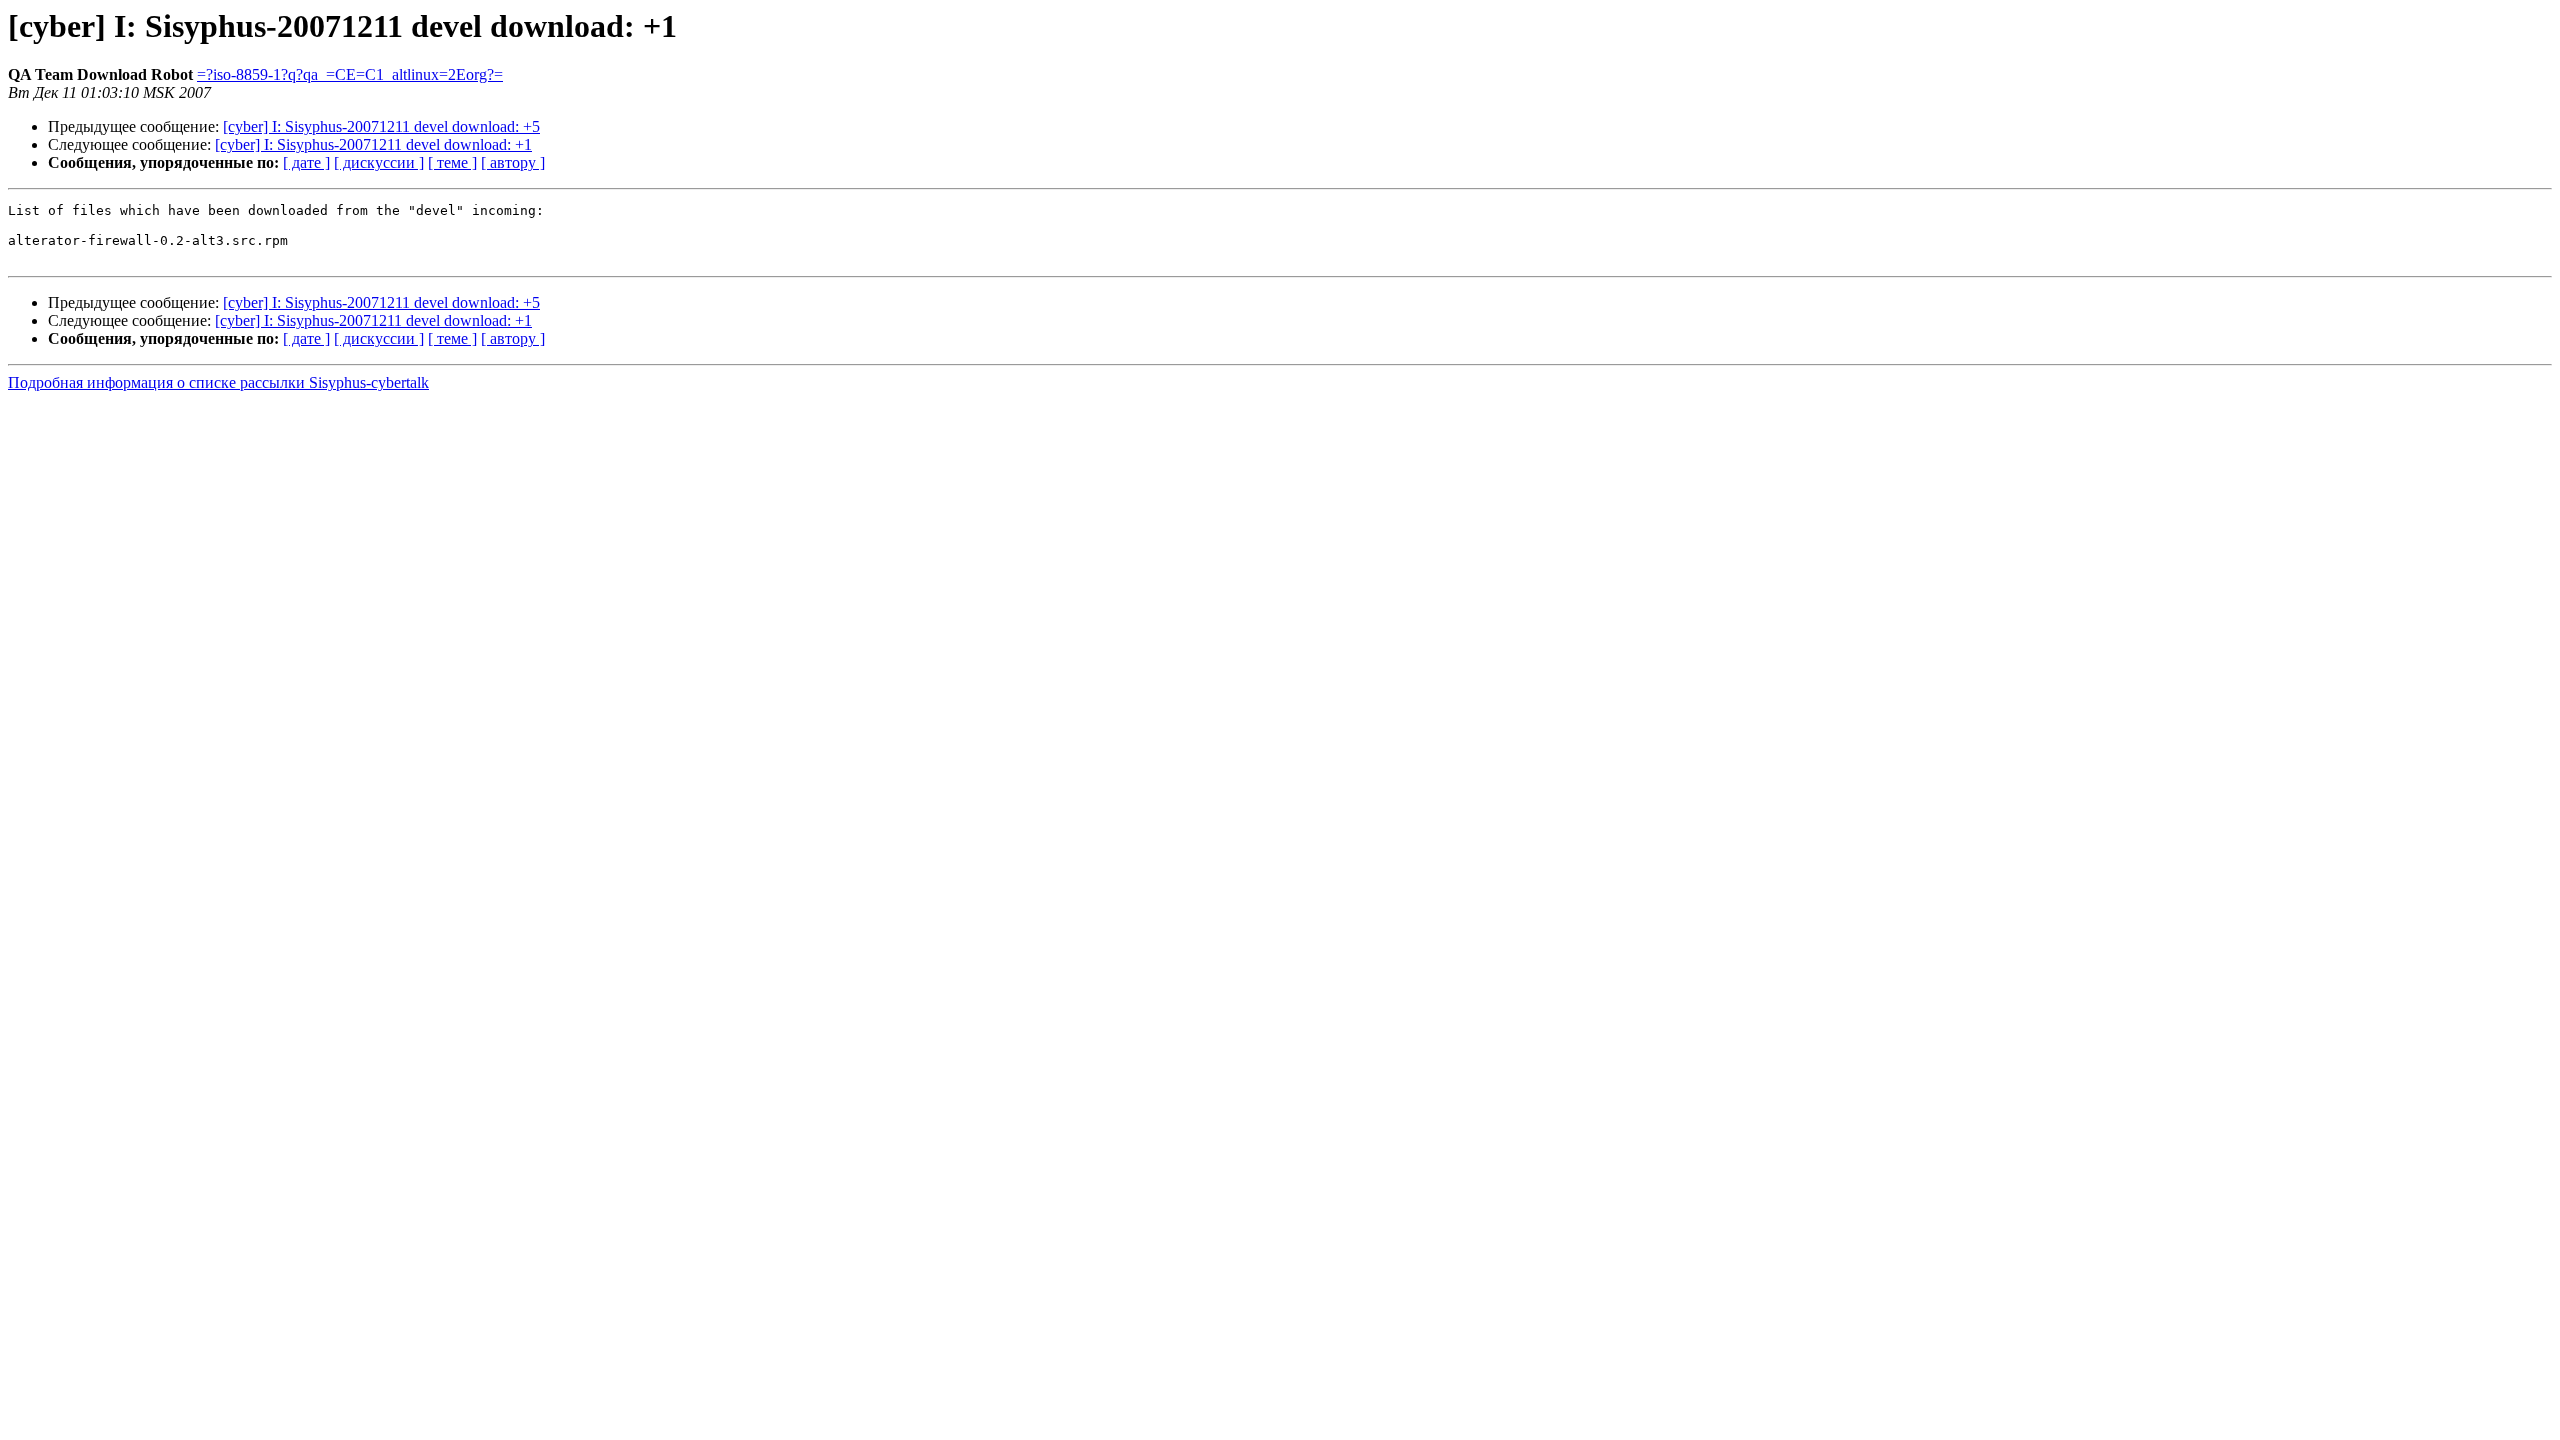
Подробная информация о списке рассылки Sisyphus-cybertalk (218, 382)
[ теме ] (452, 162)
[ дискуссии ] (379, 162)
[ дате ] (306, 162)
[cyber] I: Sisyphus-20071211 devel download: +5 (381, 126)
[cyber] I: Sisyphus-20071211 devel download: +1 (373, 144)
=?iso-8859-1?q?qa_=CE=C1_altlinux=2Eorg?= (350, 74)
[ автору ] (513, 162)
